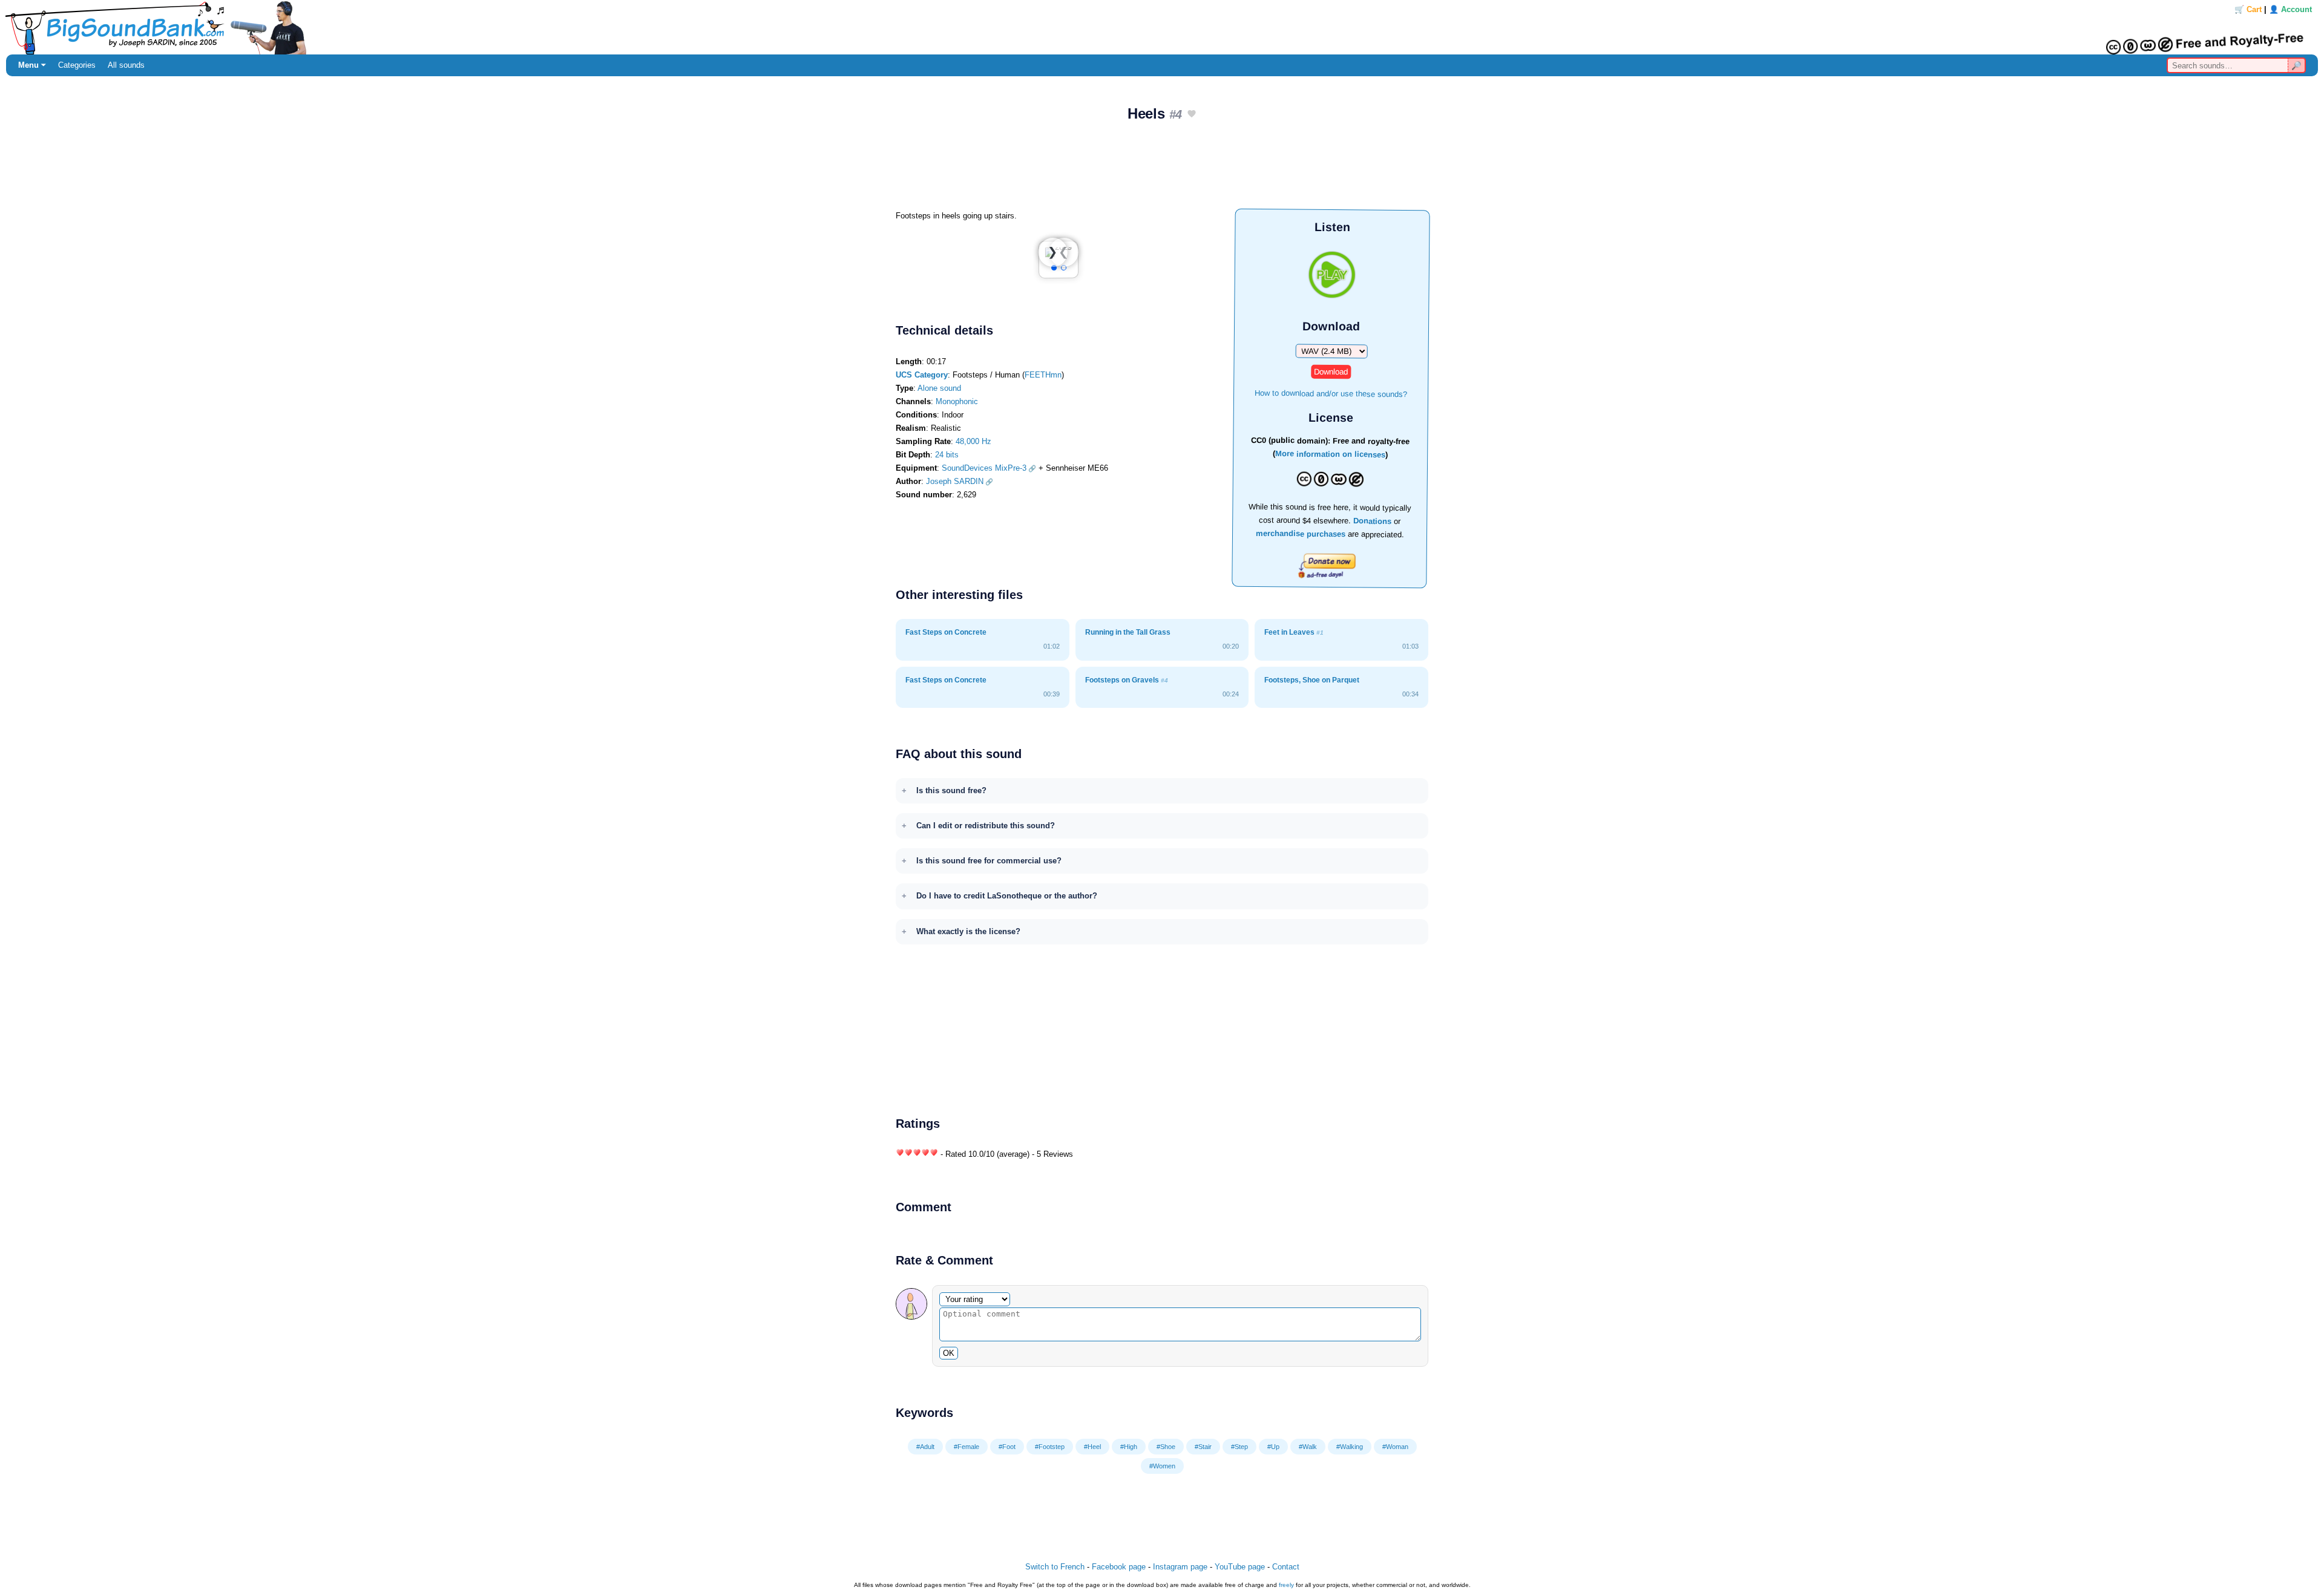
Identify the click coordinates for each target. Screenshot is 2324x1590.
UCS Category (922, 375)
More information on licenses (1330, 455)
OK (949, 1353)
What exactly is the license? (968, 931)
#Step (1239, 1447)
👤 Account (2290, 9)
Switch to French (1055, 1567)
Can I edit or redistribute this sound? (986, 826)
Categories (77, 65)
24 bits (947, 455)
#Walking (1350, 1447)
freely (1286, 1585)
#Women (1162, 1466)
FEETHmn (1043, 375)
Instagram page (1180, 1567)
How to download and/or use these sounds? (1331, 393)
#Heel (1092, 1447)
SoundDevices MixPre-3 (984, 468)
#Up (1273, 1447)
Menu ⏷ (32, 65)
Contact (1286, 1567)
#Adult (925, 1447)
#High (1129, 1447)
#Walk (1308, 1447)
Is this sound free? (951, 790)
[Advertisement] (1162, 170)
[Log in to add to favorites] (1192, 115)
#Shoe (1166, 1447)
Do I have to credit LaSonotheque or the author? (1007, 896)
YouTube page (1240, 1567)
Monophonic (957, 401)
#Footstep (1050, 1447)
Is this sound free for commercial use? (989, 861)
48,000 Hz (973, 441)
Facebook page (1119, 1567)
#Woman (1395, 1447)
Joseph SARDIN (955, 481)
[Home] (1162, 27)
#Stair (1203, 1447)
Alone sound (939, 388)
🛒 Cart (2248, 9)
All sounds (126, 65)
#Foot (1007, 1447)
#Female (967, 1447)
